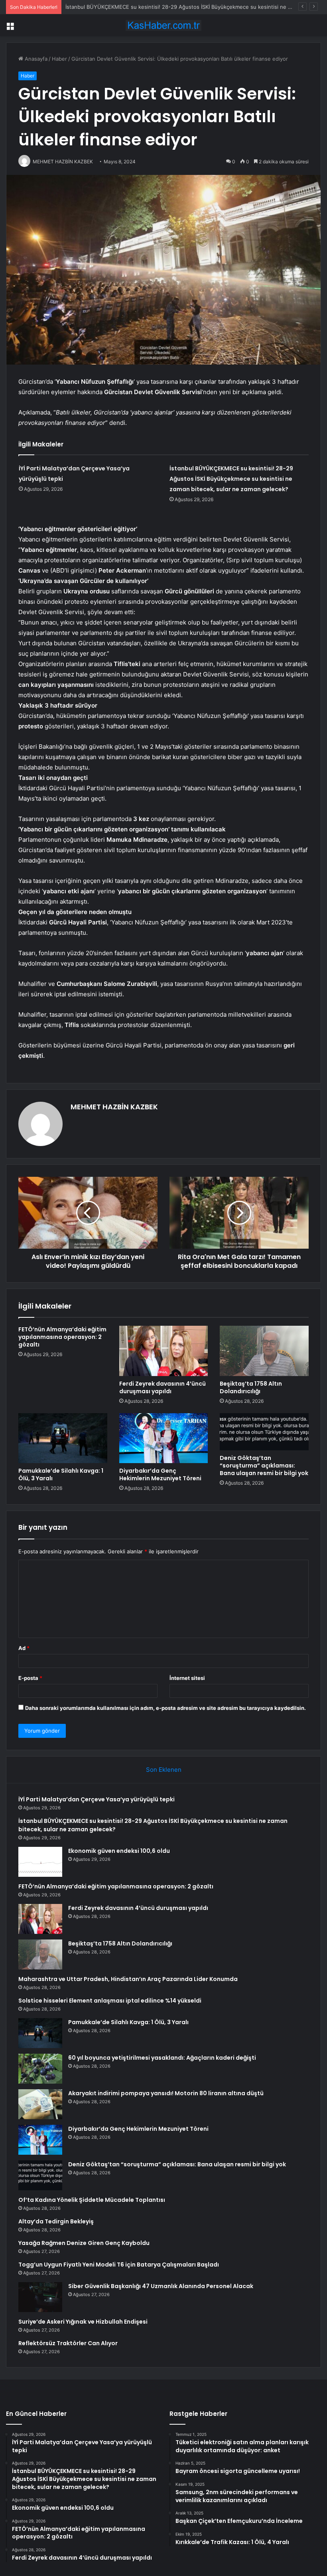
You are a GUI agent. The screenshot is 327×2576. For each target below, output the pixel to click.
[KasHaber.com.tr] (163, 25)
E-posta (30, 1678)
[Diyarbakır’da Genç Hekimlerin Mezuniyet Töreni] (164, 1438)
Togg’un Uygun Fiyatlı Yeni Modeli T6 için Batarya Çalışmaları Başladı (119, 2265)
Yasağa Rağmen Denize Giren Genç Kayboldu (84, 2243)
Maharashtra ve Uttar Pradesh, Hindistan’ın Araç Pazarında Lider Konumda (128, 1979)
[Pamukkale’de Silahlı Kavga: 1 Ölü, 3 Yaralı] (63, 1438)
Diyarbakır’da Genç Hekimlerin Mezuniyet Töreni (160, 1474)
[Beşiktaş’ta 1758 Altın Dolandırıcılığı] (264, 1351)
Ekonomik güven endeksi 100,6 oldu (110, 7)
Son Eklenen (164, 1770)
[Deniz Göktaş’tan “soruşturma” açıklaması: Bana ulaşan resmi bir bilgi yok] (264, 1432)
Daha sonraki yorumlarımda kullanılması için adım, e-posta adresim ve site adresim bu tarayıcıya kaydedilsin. (165, 1708)
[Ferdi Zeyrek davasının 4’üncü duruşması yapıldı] (164, 1351)
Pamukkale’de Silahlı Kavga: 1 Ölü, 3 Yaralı (61, 1474)
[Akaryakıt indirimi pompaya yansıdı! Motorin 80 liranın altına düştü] (40, 2104)
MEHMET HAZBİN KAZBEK (114, 1107)
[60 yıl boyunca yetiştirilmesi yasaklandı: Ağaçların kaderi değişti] (40, 2069)
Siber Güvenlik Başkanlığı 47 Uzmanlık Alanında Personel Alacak (161, 2286)
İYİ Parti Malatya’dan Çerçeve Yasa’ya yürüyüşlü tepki (97, 1799)
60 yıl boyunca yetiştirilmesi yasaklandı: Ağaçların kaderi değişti (162, 2058)
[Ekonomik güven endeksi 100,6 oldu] (40, 1862)
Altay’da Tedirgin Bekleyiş (56, 2221)
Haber (59, 59)
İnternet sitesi (187, 1678)
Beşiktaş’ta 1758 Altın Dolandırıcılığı (251, 1387)
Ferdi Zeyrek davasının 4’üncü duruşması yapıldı (163, 1387)
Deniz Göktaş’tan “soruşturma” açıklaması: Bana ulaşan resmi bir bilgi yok (264, 1465)
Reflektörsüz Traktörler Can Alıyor (68, 2343)
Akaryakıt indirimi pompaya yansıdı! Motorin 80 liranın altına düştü (166, 2093)
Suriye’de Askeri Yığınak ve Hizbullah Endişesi (83, 2322)
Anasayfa (35, 59)
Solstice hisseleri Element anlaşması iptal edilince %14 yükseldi (110, 2001)
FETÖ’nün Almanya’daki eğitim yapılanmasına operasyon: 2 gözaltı (62, 1337)
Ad (24, 1648)
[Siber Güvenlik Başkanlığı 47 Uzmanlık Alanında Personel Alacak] (40, 2297)
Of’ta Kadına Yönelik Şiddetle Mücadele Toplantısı (92, 2200)
